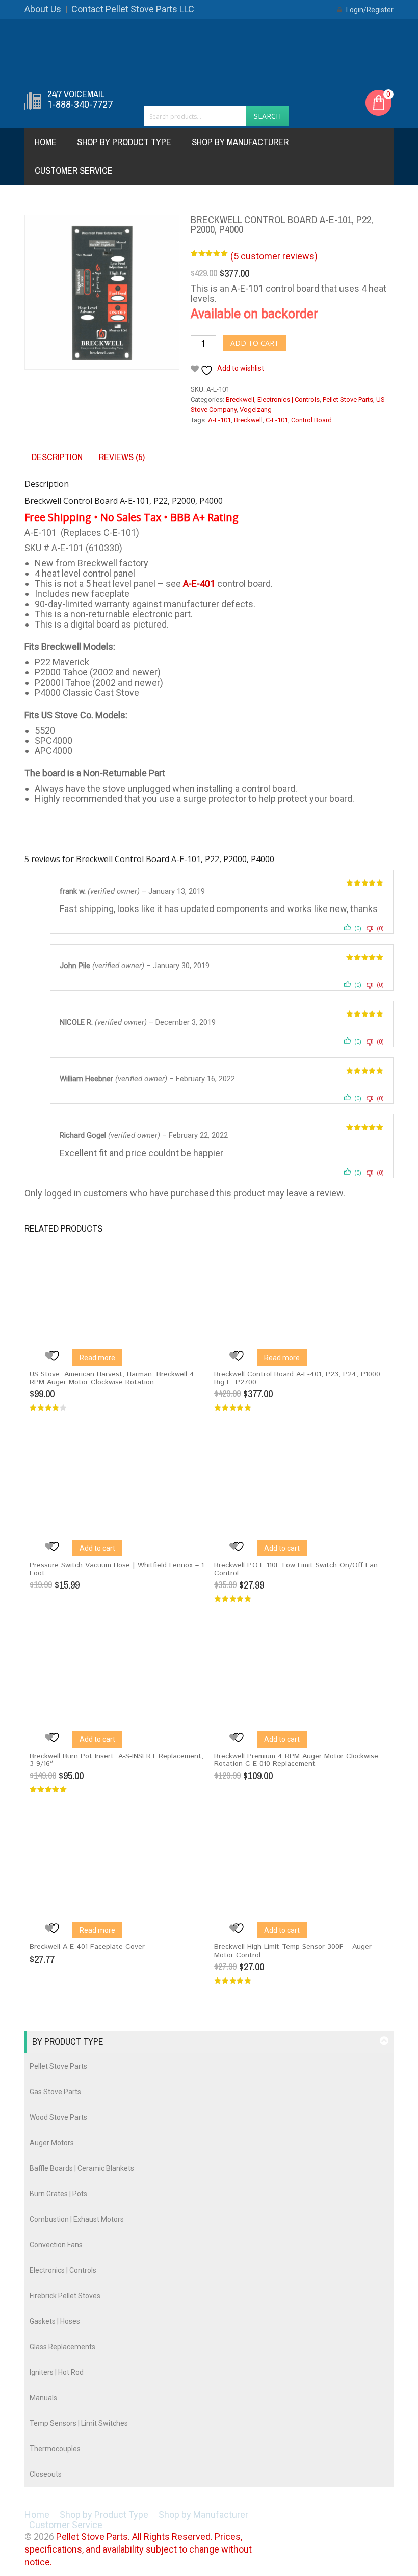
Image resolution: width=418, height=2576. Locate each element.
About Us (43, 9)
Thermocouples (55, 2449)
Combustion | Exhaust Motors (77, 2219)
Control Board (311, 420)
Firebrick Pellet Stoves (65, 2296)
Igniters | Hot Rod (57, 2372)
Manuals (43, 2398)
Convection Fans (56, 2245)
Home (46, 142)
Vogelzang (256, 410)
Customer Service (74, 171)
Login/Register (369, 10)
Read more (97, 1358)
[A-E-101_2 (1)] (128, 396)
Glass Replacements (62, 2347)
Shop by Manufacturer (240, 142)
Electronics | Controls (289, 399)
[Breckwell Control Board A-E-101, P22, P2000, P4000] (102, 292)
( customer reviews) (274, 256)
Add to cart (255, 343)
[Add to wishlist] (55, 1356)
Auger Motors (52, 2143)
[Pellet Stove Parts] (209, 53)
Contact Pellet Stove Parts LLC (133, 9)
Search (267, 116)
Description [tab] (57, 457)
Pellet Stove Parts (348, 399)
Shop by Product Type (124, 142)
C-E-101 (277, 420)
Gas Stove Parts (55, 2092)
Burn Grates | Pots (58, 2194)
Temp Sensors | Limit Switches (79, 2423)
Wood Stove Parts (58, 2117)
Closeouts (46, 2474)
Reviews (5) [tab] (122, 457)
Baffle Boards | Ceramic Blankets (82, 2168)
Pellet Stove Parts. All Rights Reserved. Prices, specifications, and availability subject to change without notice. (138, 2549)
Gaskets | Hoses (55, 2321)
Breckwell (240, 399)
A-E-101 (219, 420)
